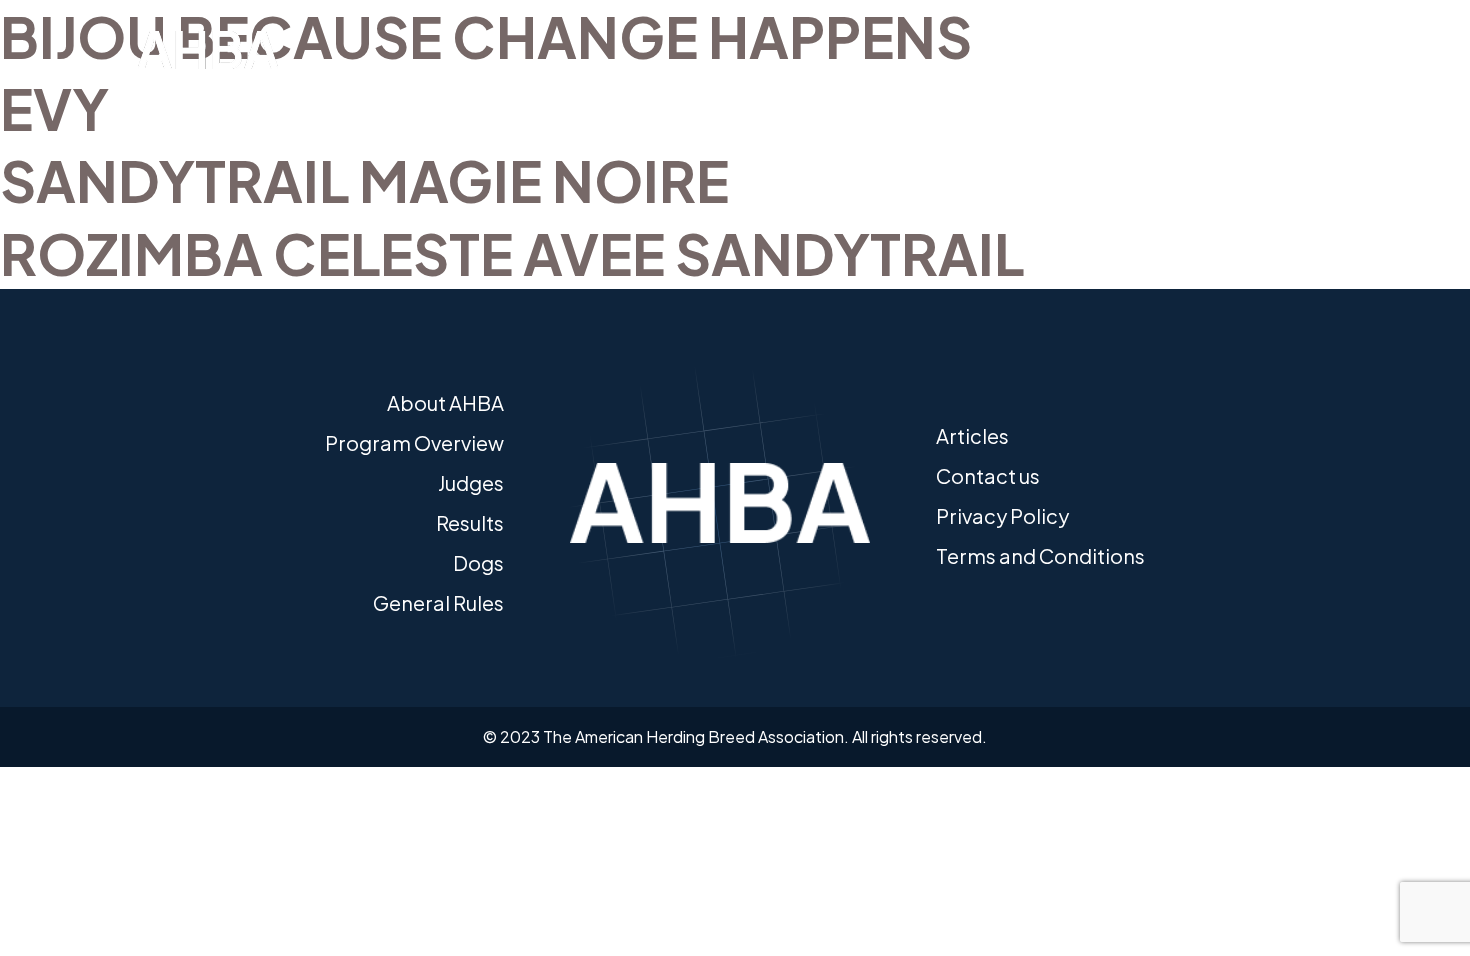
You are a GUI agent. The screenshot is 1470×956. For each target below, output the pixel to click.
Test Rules (1108, 102)
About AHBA (268, 102)
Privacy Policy (1002, 515)
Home (174, 102)
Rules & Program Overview (450, 102)
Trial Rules (988, 102)
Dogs (906, 102)
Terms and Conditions (1040, 555)
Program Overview (414, 442)
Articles (972, 435)
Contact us (988, 475)
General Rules (438, 602)
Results (832, 102)
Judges (753, 102)
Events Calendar (645, 102)
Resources (1232, 102)
